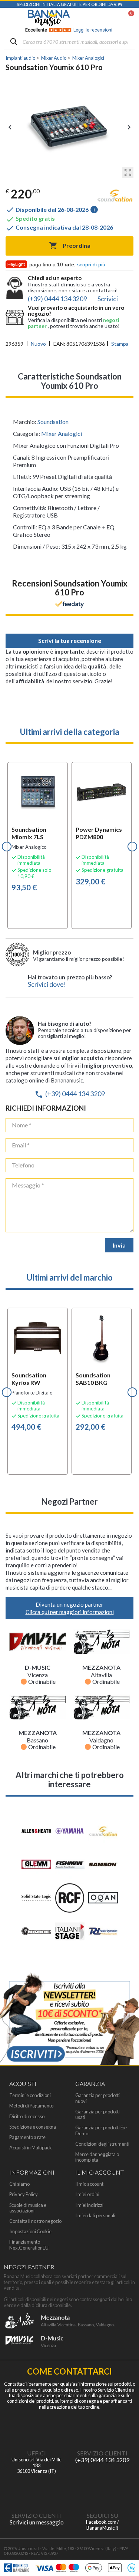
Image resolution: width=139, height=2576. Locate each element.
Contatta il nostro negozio (35, 2221)
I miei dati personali (95, 2216)
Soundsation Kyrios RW (29, 1379)
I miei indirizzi (89, 2205)
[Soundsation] (115, 197)
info (94, 210)
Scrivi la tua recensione (70, 640)
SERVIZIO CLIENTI (102, 2453)
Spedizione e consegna (33, 2127)
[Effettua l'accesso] (112, 18)
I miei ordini (87, 2194)
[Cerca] (14, 42)
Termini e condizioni (30, 2095)
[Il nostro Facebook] (102, 2491)
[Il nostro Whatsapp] (37, 2491)
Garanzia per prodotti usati (97, 2115)
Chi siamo (19, 2184)
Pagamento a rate (27, 2137)
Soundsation (53, 422)
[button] (7, 847)
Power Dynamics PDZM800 (99, 833)
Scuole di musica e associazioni (28, 2208)
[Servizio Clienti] (102, 2428)
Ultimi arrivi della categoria (70, 732)
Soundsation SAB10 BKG (93, 1379)
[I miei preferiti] (93, 18)
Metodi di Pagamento (31, 2106)
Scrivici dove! (47, 984)
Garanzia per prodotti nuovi (97, 2098)
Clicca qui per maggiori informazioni (70, 1612)
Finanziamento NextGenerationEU (29, 2245)
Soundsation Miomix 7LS (29, 833)
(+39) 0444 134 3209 (70, 1094)
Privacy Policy (24, 2194)
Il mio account (89, 2184)
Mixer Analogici (62, 433)
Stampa (120, 344)
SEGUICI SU (102, 2515)
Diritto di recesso (27, 2117)
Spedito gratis (30, 218)
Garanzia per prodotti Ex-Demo (101, 2130)
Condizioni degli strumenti (102, 2144)
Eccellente (69, 30)
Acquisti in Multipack (31, 2148)
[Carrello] (128, 18)
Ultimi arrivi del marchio (70, 1277)
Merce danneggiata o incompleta (97, 2157)
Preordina (70, 246)
